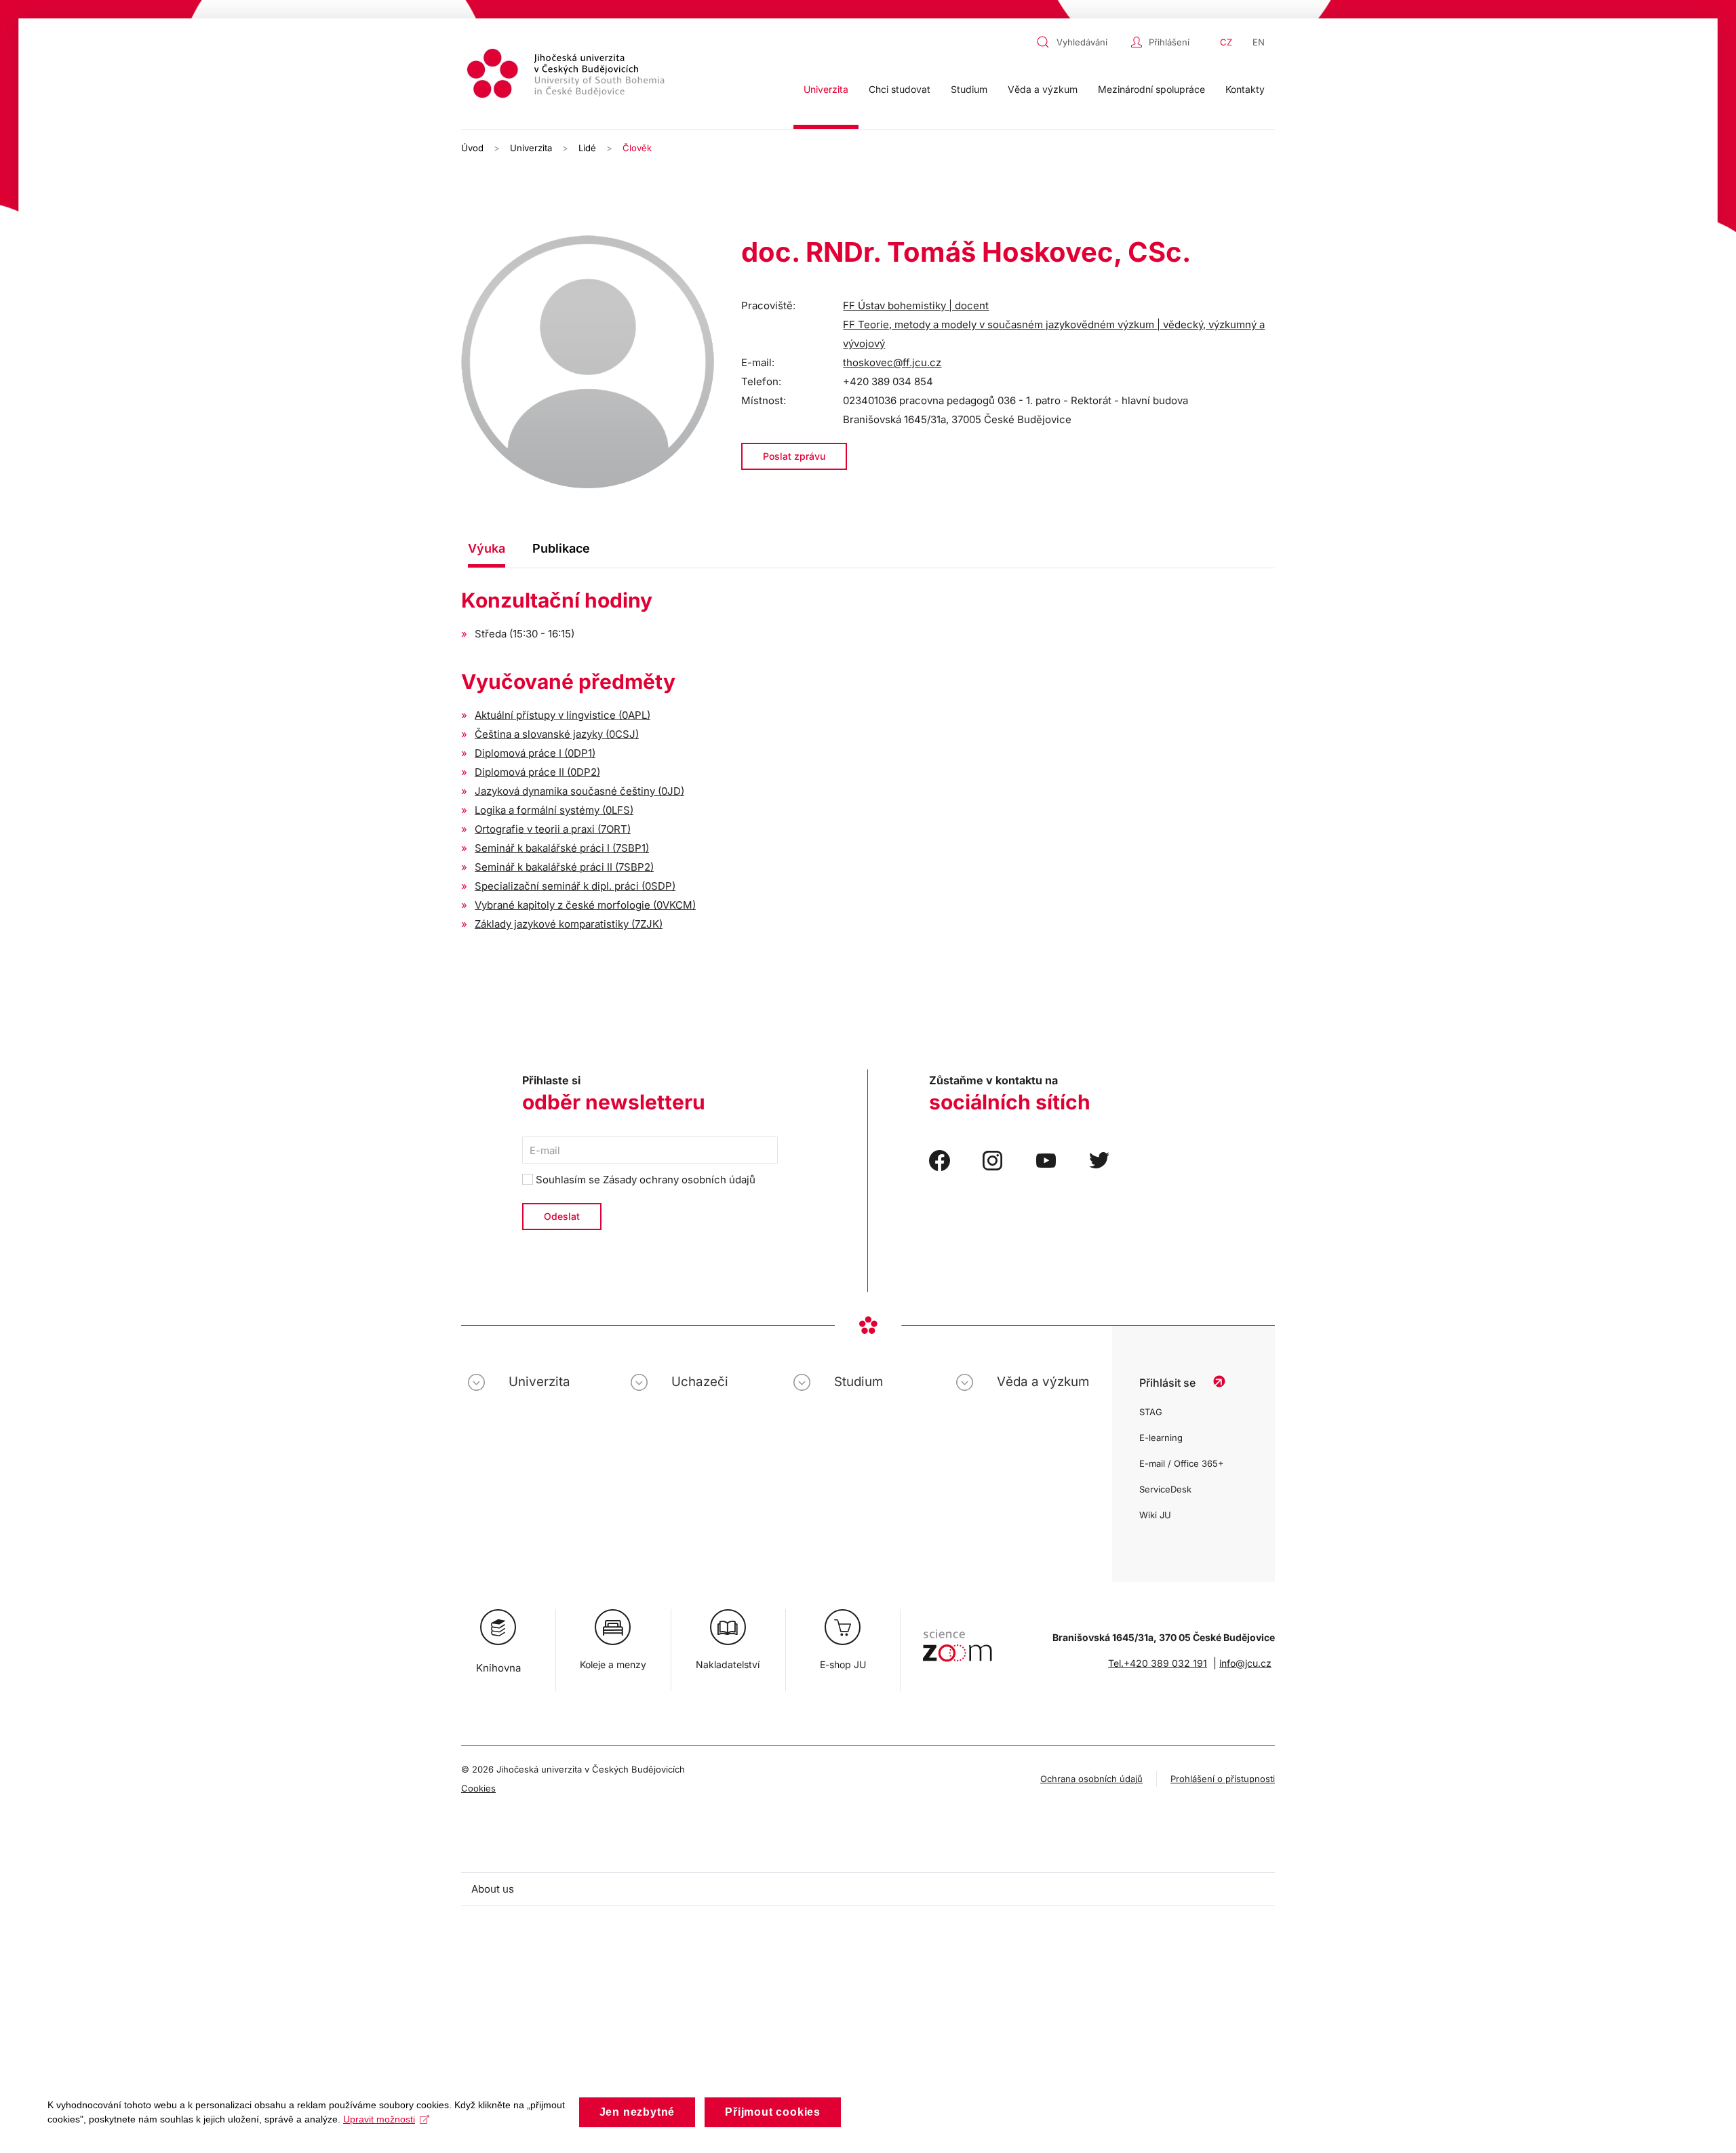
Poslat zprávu (794, 456)
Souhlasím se (644, 1180)
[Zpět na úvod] (568, 76)
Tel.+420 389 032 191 (1158, 1663)
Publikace (561, 548)
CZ (1226, 42)
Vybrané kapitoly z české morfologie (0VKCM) (585, 905)
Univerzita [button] (826, 89)
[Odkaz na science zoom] (957, 1639)
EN (1259, 42)
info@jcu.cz (1245, 1663)
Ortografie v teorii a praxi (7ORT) (553, 829)
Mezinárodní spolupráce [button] (1151, 89)
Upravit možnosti (379, 2119)
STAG (1151, 1412)
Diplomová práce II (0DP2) (537, 772)
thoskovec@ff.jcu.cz (892, 362)
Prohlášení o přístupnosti (1223, 1779)
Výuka (487, 548)
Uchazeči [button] (700, 1382)
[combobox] (1080, 42)
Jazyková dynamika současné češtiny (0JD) (579, 791)
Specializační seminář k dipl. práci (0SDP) (575, 886)
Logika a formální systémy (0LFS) (554, 810)
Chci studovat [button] (900, 89)
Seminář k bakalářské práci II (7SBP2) (564, 867)
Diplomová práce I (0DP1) (535, 753)
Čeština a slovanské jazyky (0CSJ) (557, 734)
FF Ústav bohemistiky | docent (916, 305)
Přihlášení (1169, 42)
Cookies (478, 1788)
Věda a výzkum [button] (1043, 89)
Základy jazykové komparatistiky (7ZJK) (569, 924)
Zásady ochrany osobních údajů (679, 1180)
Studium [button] (969, 89)
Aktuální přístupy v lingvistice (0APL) (563, 715)
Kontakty (1245, 89)
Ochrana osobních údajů (1091, 1779)
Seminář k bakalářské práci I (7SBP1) (562, 848)
